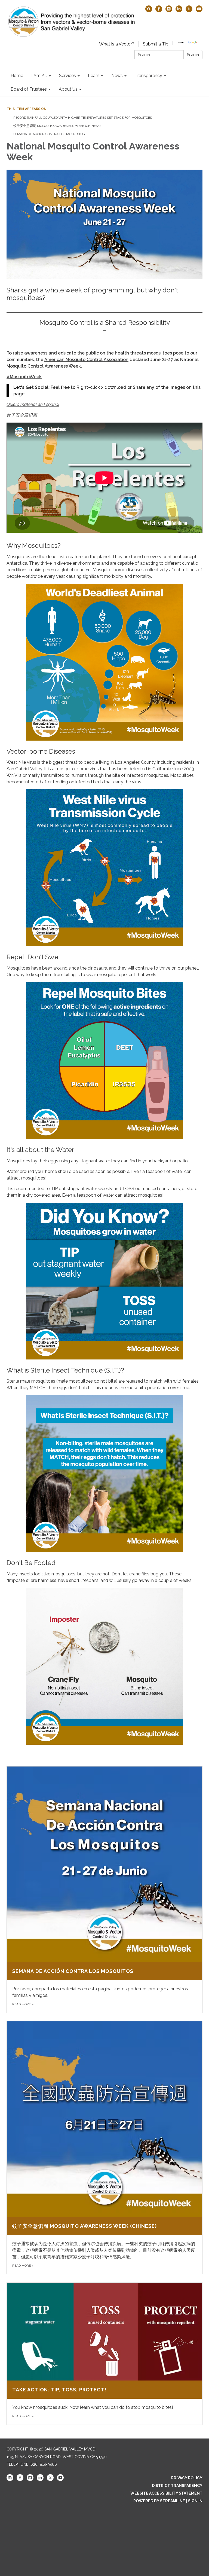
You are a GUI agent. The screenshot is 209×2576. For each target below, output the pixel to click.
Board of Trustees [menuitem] (29, 89)
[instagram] (169, 11)
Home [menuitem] (17, 76)
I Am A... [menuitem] (39, 76)
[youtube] (199, 11)
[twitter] (189, 11)
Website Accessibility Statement (166, 2493)
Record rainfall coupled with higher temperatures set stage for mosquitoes (83, 118)
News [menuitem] (117, 76)
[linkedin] (179, 11)
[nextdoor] (149, 11)
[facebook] (159, 11)
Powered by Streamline (159, 2501)
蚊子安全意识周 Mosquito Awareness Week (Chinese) (57, 126)
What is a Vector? (117, 44)
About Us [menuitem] (68, 89)
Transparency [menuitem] (148, 76)
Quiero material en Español (33, 404)
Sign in (195, 2501)
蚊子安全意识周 (22, 415)
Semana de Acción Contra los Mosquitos (49, 134)
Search (193, 55)
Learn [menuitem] (94, 76)
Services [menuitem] (67, 76)
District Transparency (177, 2486)
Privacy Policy (187, 2478)
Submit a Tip (156, 44)
